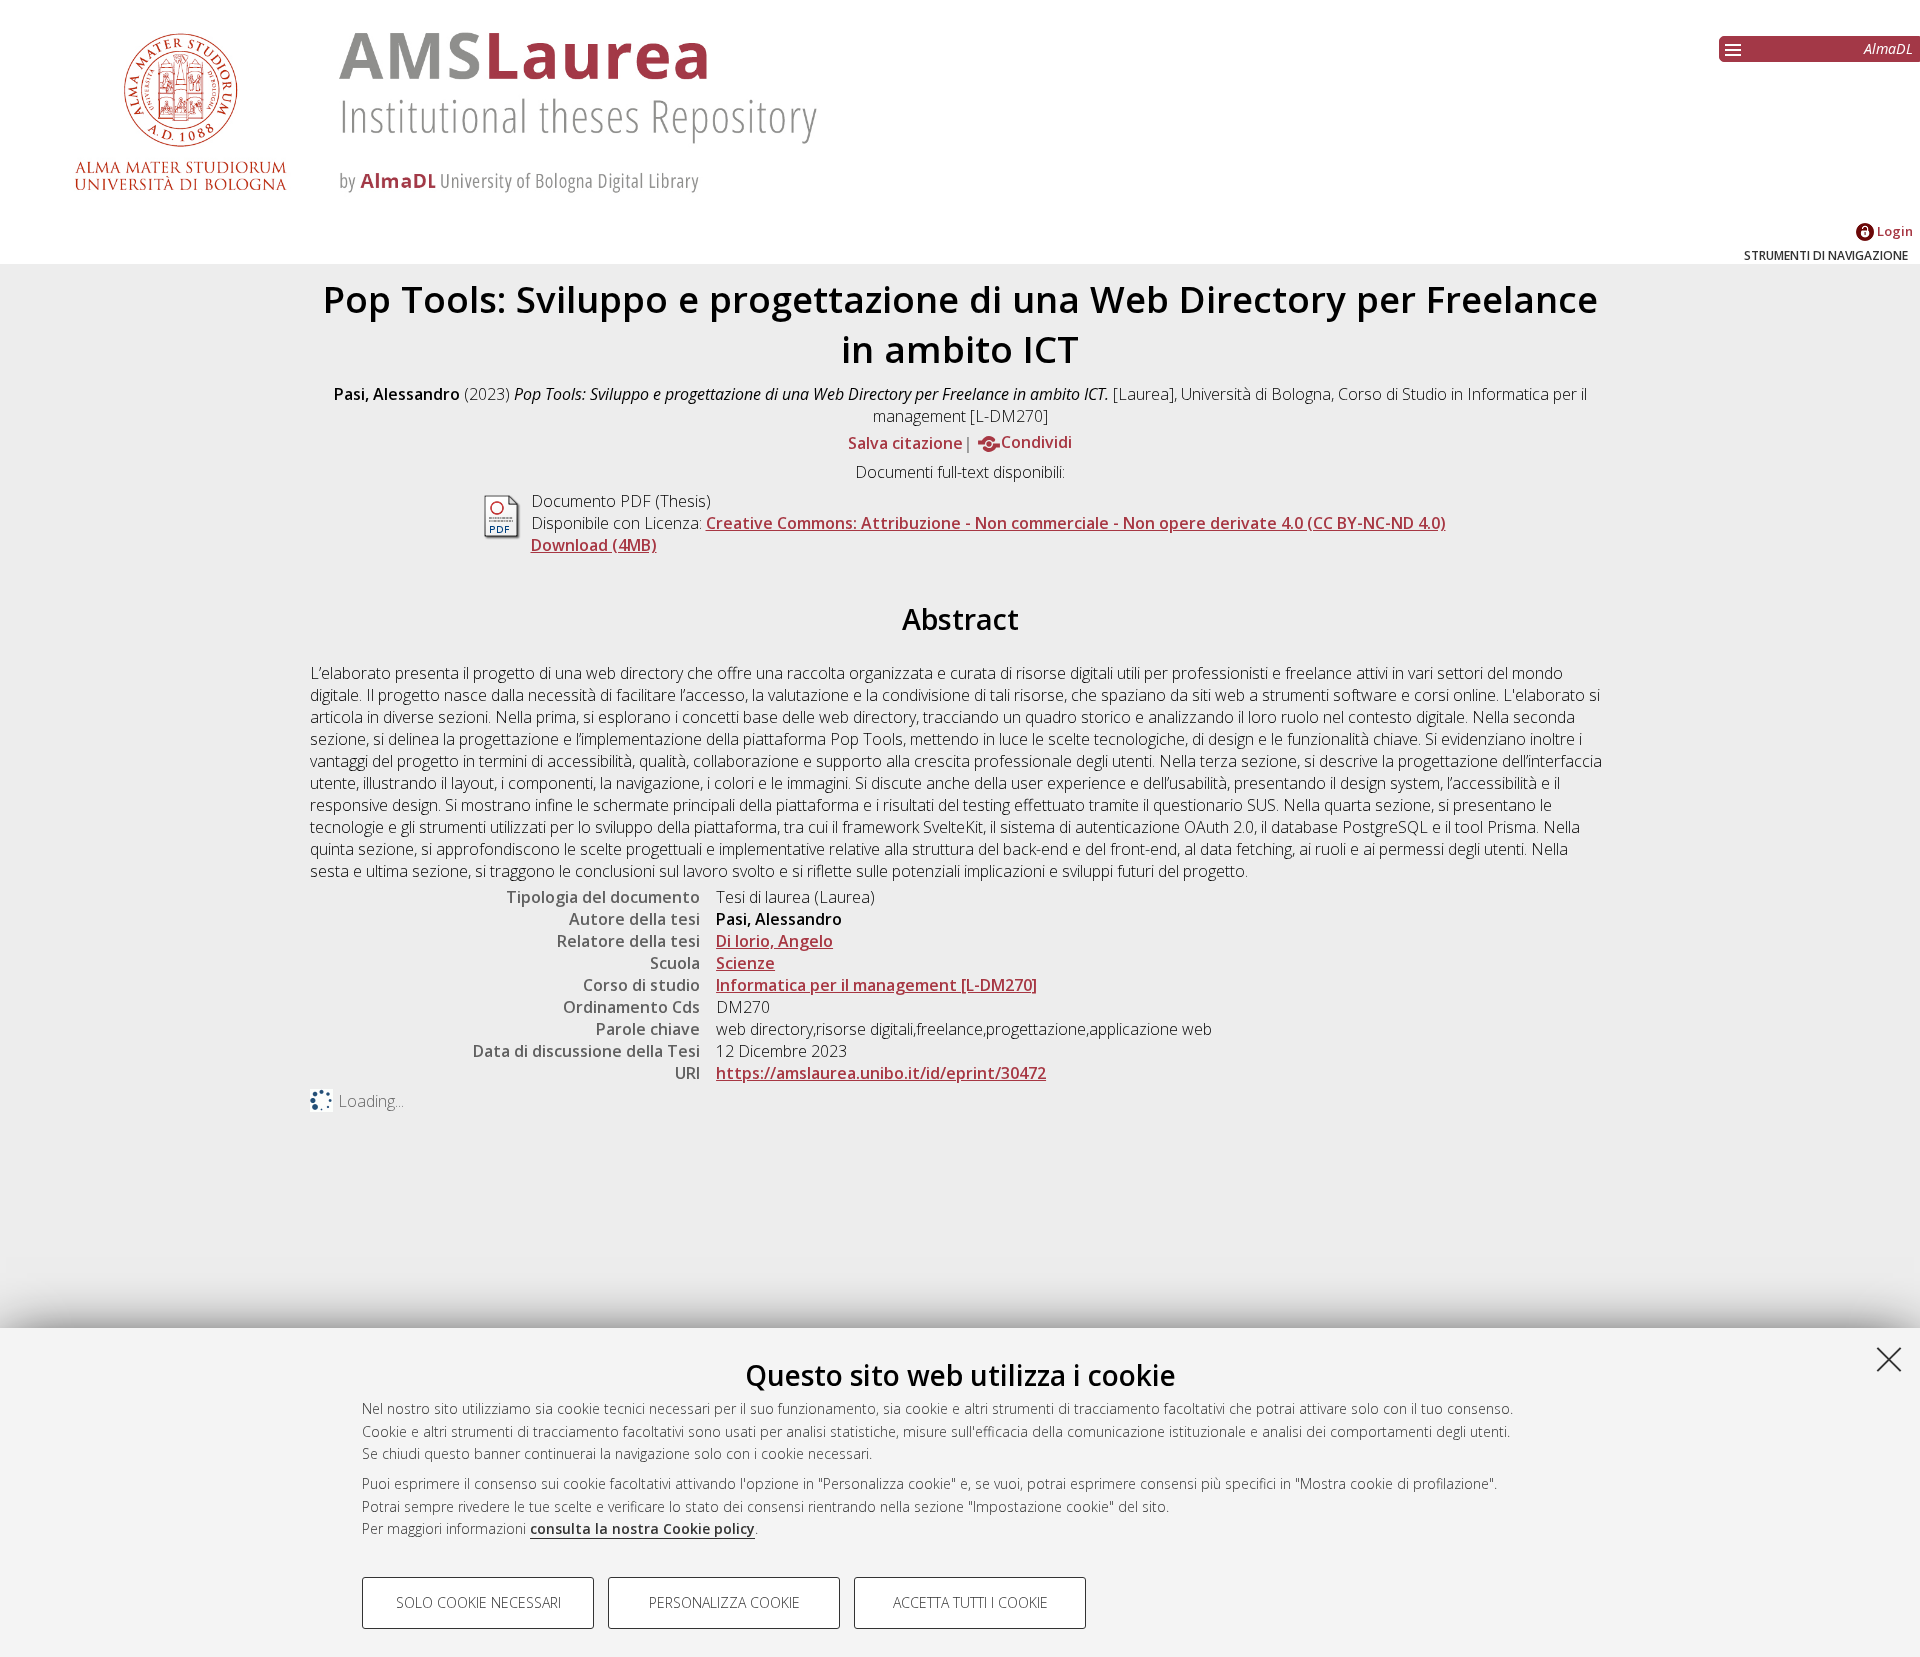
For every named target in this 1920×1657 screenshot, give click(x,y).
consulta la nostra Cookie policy (642, 1528)
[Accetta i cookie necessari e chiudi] (1889, 1359)
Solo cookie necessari (478, 1602)
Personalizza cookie (724, 1602)
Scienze (745, 963)
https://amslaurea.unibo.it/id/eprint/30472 (881, 1073)
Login (1893, 231)
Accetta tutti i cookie (970, 1602)
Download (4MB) (594, 545)
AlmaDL (1888, 48)
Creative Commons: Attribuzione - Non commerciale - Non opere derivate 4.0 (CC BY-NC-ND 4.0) (1076, 523)
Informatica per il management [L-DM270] (876, 985)
